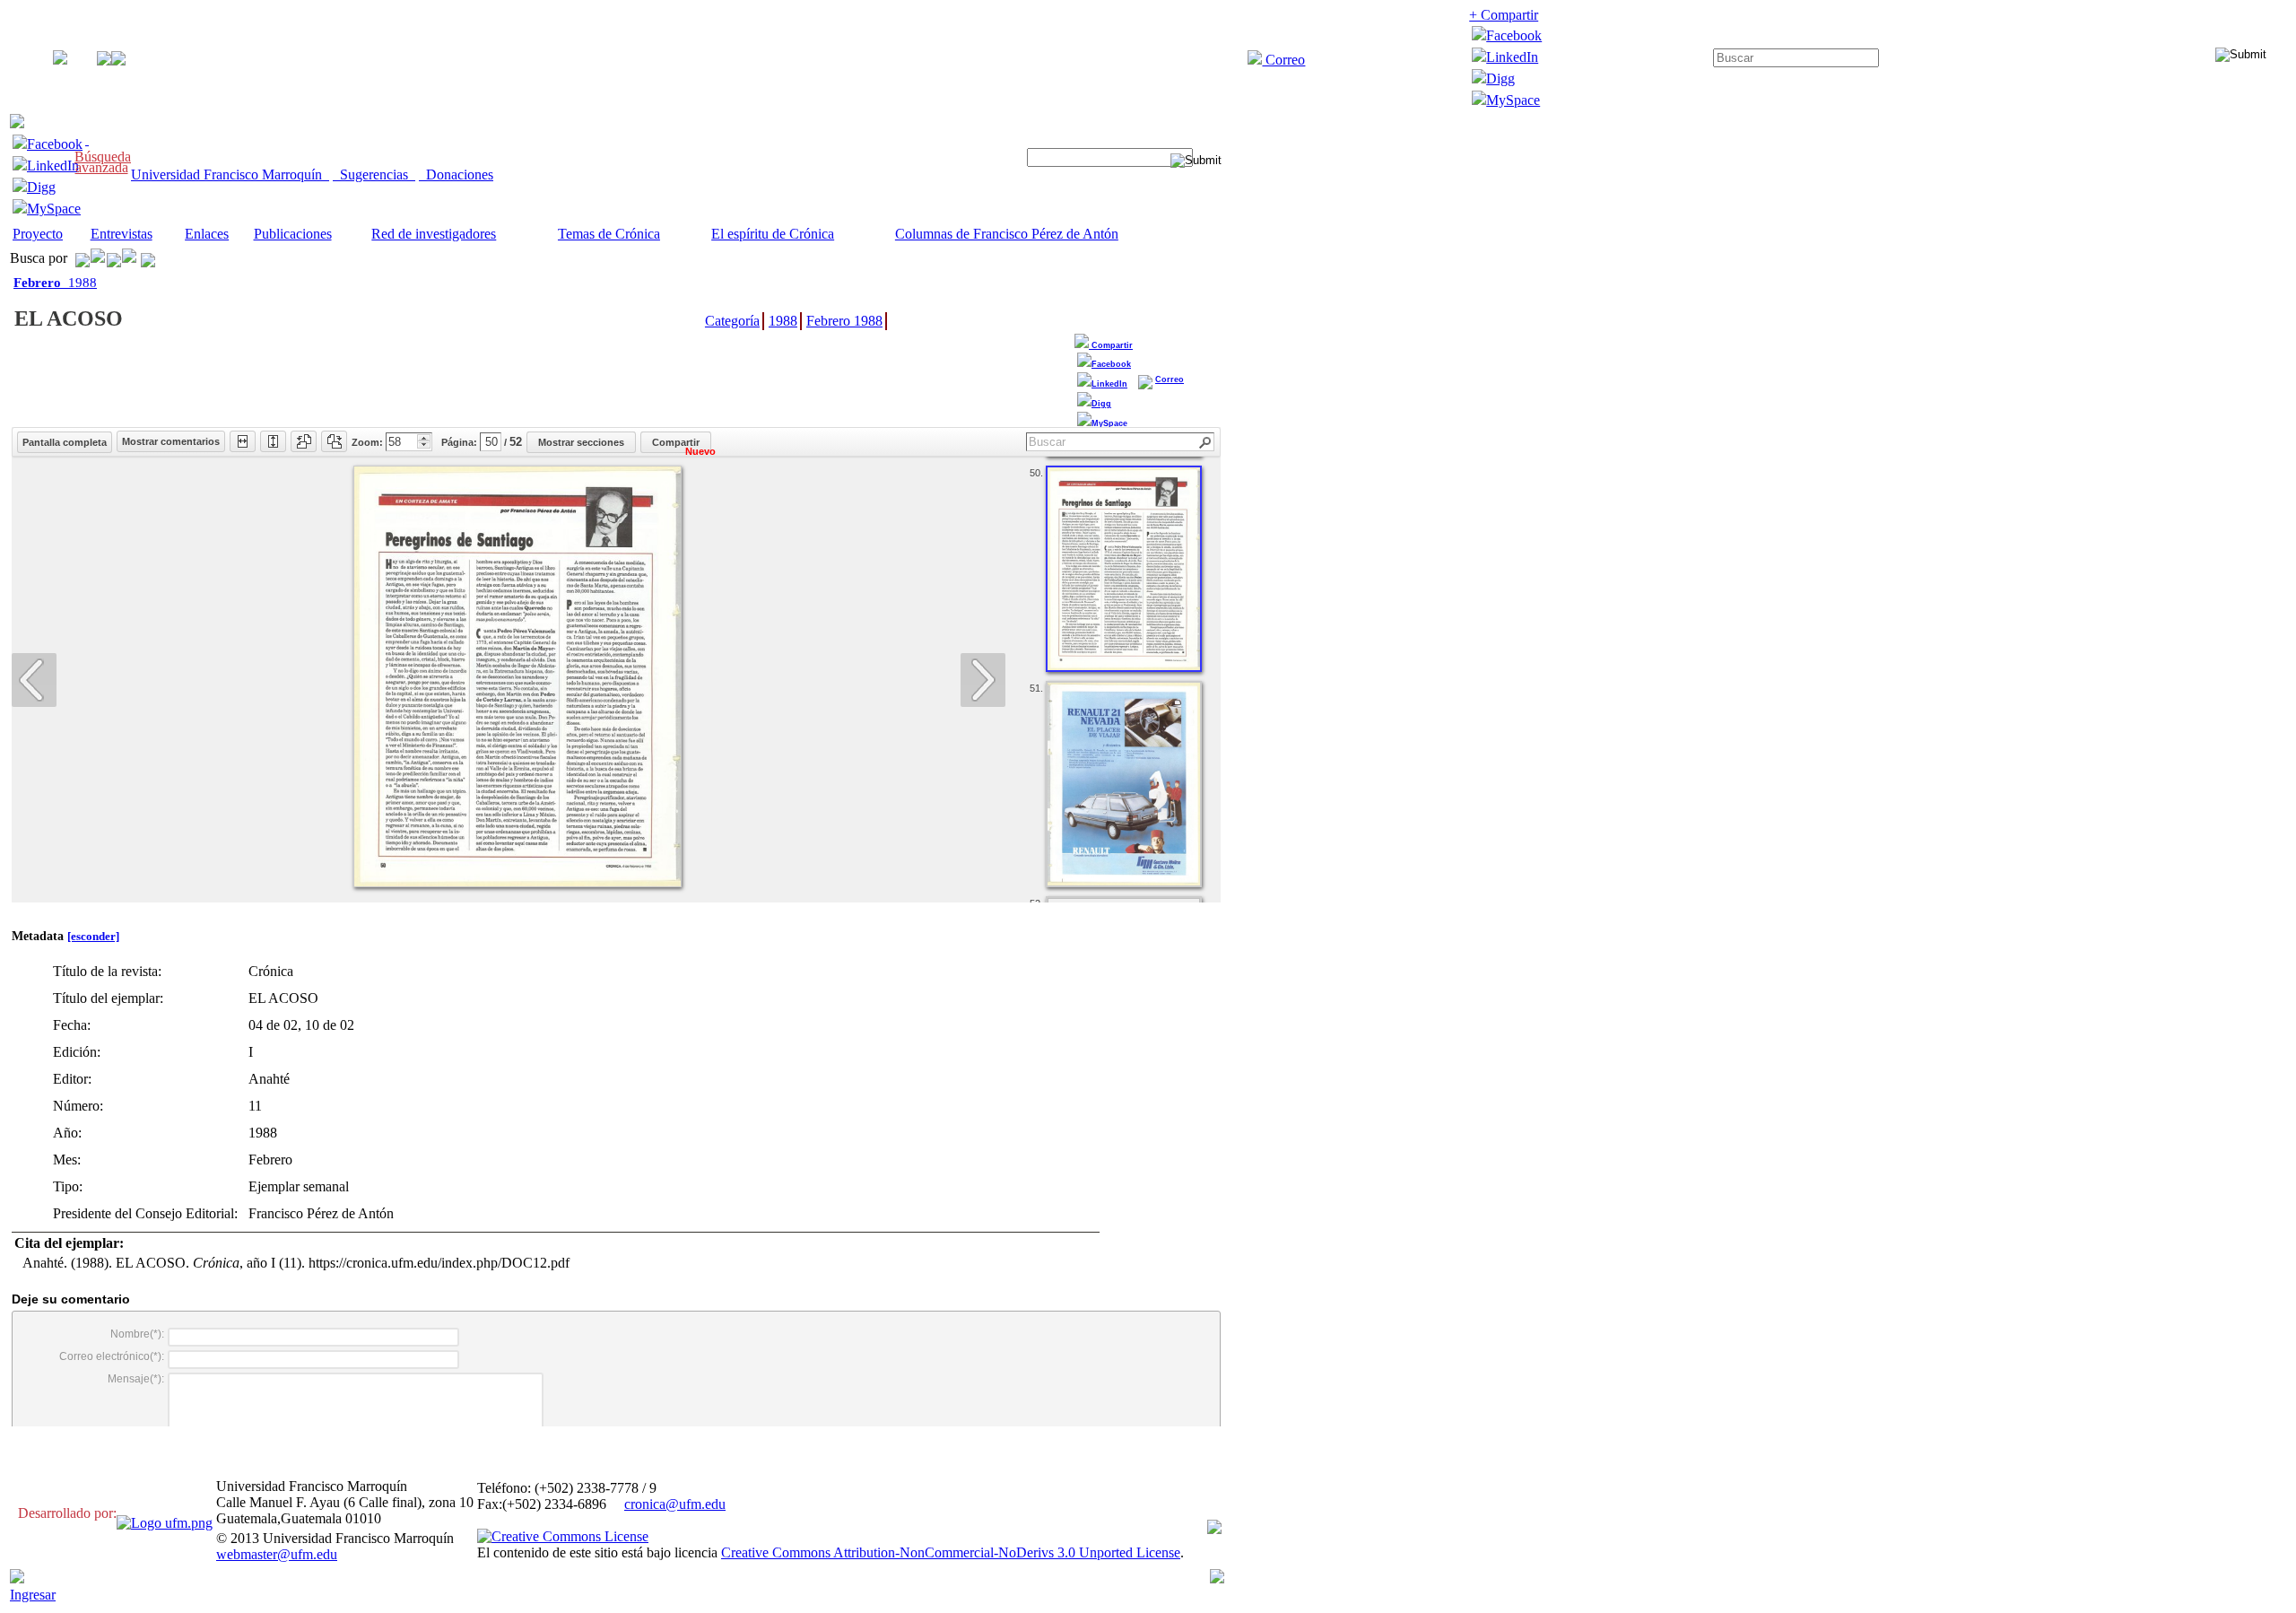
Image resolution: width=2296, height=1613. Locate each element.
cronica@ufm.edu (675, 1504)
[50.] (1124, 569)
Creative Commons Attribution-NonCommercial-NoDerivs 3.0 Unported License (951, 1552)
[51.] (1124, 784)
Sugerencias (374, 174)
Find (1206, 443)
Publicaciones (293, 234)
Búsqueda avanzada (103, 162)
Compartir (1111, 345)
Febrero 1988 (844, 321)
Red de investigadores (434, 234)
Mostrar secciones (581, 442)
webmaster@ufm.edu (277, 1554)
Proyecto (38, 234)
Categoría (732, 321)
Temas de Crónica (609, 234)
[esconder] (93, 936)
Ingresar (33, 1595)
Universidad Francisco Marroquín (230, 174)
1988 (55, 283)
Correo (1283, 60)
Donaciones (456, 174)
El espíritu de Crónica (773, 234)
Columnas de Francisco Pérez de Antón (1007, 234)
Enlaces (207, 234)
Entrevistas (122, 234)
